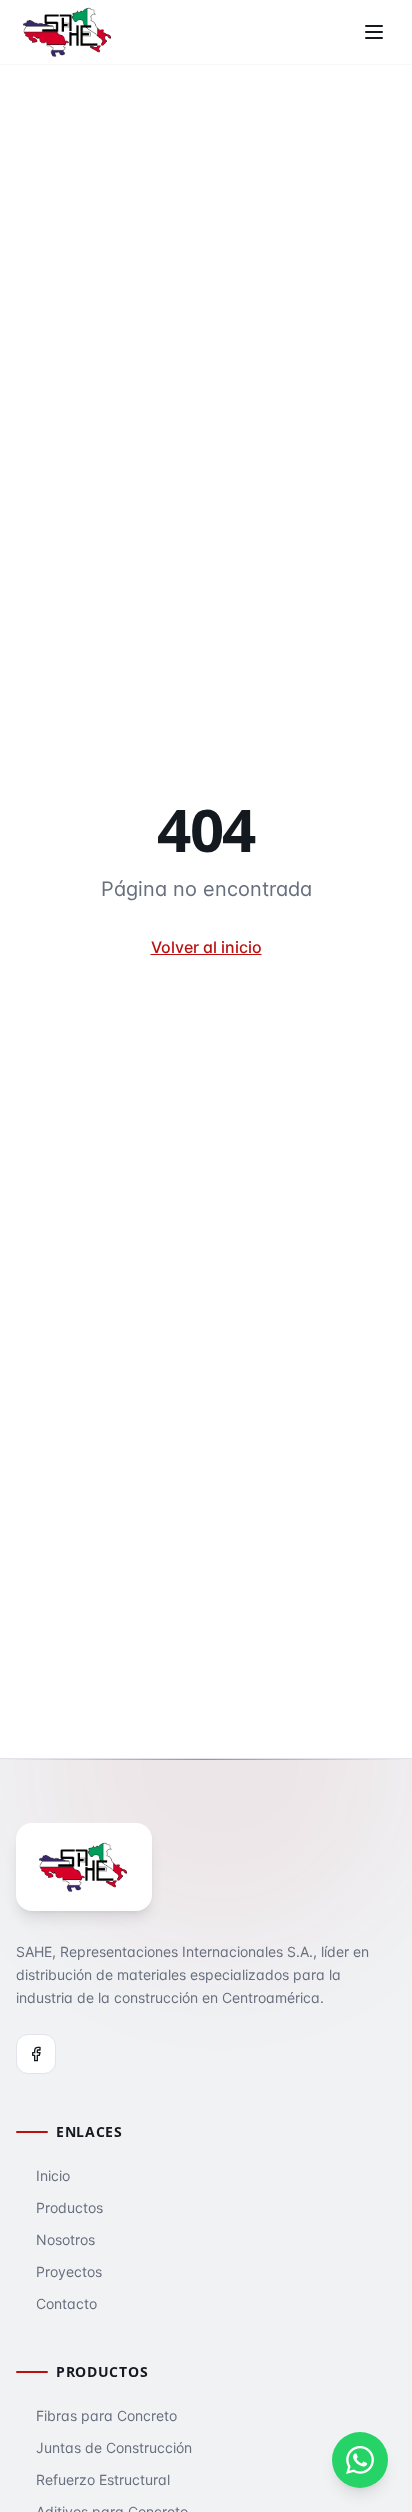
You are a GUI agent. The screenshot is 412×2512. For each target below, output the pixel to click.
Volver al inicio (206, 947)
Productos (69, 2207)
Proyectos (69, 2271)
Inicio (53, 2175)
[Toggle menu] (374, 32)
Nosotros (65, 2239)
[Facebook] (36, 2054)
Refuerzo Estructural (103, 2479)
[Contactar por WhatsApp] (360, 2460)
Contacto (66, 2303)
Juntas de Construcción (114, 2447)
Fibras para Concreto (106, 2415)
